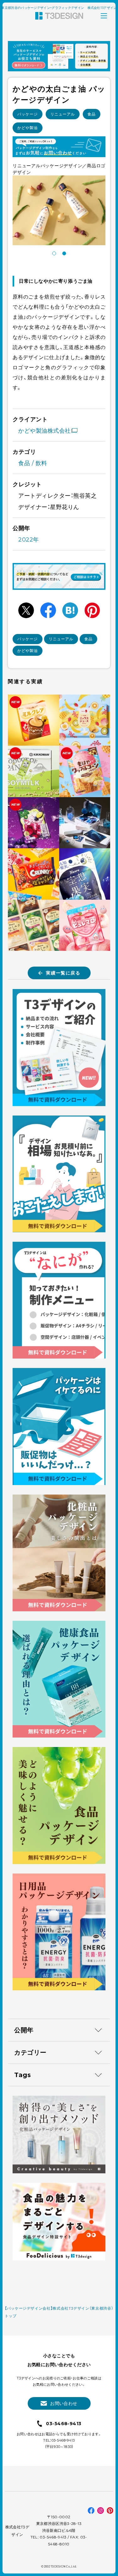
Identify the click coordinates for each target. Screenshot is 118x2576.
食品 (92, 114)
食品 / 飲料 (33, 463)
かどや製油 (28, 128)
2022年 (29, 540)
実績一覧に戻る (63, 973)
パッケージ (28, 114)
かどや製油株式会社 (45, 431)
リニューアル (63, 114)
